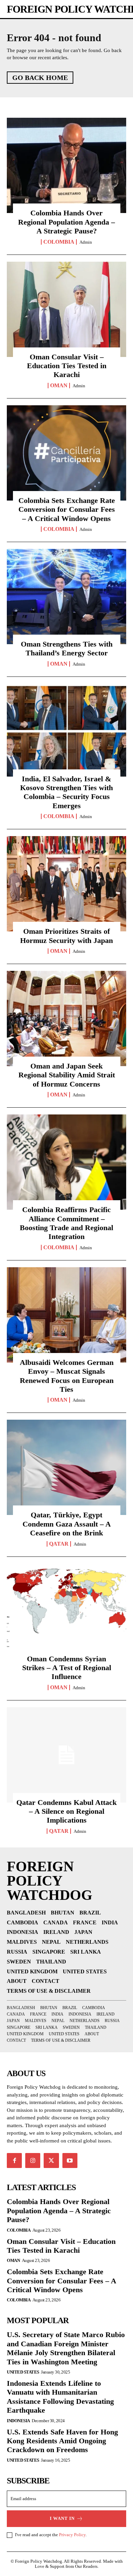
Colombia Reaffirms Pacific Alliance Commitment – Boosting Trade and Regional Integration (66, 1223)
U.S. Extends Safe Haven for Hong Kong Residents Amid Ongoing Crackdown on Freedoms (62, 2441)
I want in (62, 2518)
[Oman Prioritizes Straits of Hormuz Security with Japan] (66, 884)
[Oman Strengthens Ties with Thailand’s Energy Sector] (66, 597)
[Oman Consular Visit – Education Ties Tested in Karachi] (66, 309)
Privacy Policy (72, 2535)
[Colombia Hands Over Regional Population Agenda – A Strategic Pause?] (66, 165)
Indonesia (18, 2421)
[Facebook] (14, 2161)
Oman (59, 386)
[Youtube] (70, 2161)
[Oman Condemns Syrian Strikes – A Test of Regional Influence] (66, 1611)
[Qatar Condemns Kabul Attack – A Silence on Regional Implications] (66, 1755)
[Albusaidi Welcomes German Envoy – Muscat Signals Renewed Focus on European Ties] (66, 1315)
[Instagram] (33, 2161)
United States (23, 2372)
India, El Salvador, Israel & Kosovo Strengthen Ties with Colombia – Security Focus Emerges (66, 792)
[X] (51, 2161)
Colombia (59, 242)
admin (86, 242)
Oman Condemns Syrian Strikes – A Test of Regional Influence (67, 1668)
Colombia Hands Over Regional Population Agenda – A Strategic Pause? (66, 222)
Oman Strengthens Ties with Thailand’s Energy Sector (67, 648)
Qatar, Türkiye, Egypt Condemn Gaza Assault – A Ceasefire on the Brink (67, 1524)
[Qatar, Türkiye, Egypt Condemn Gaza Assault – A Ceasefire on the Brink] (66, 1467)
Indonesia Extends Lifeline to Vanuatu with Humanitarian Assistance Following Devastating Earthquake (60, 2397)
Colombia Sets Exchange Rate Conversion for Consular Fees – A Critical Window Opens (67, 509)
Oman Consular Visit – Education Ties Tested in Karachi (67, 366)
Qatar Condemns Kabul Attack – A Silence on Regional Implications (66, 1811)
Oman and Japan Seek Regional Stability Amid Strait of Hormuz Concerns (67, 1075)
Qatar (59, 1544)
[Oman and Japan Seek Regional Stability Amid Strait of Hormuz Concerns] (66, 1018)
